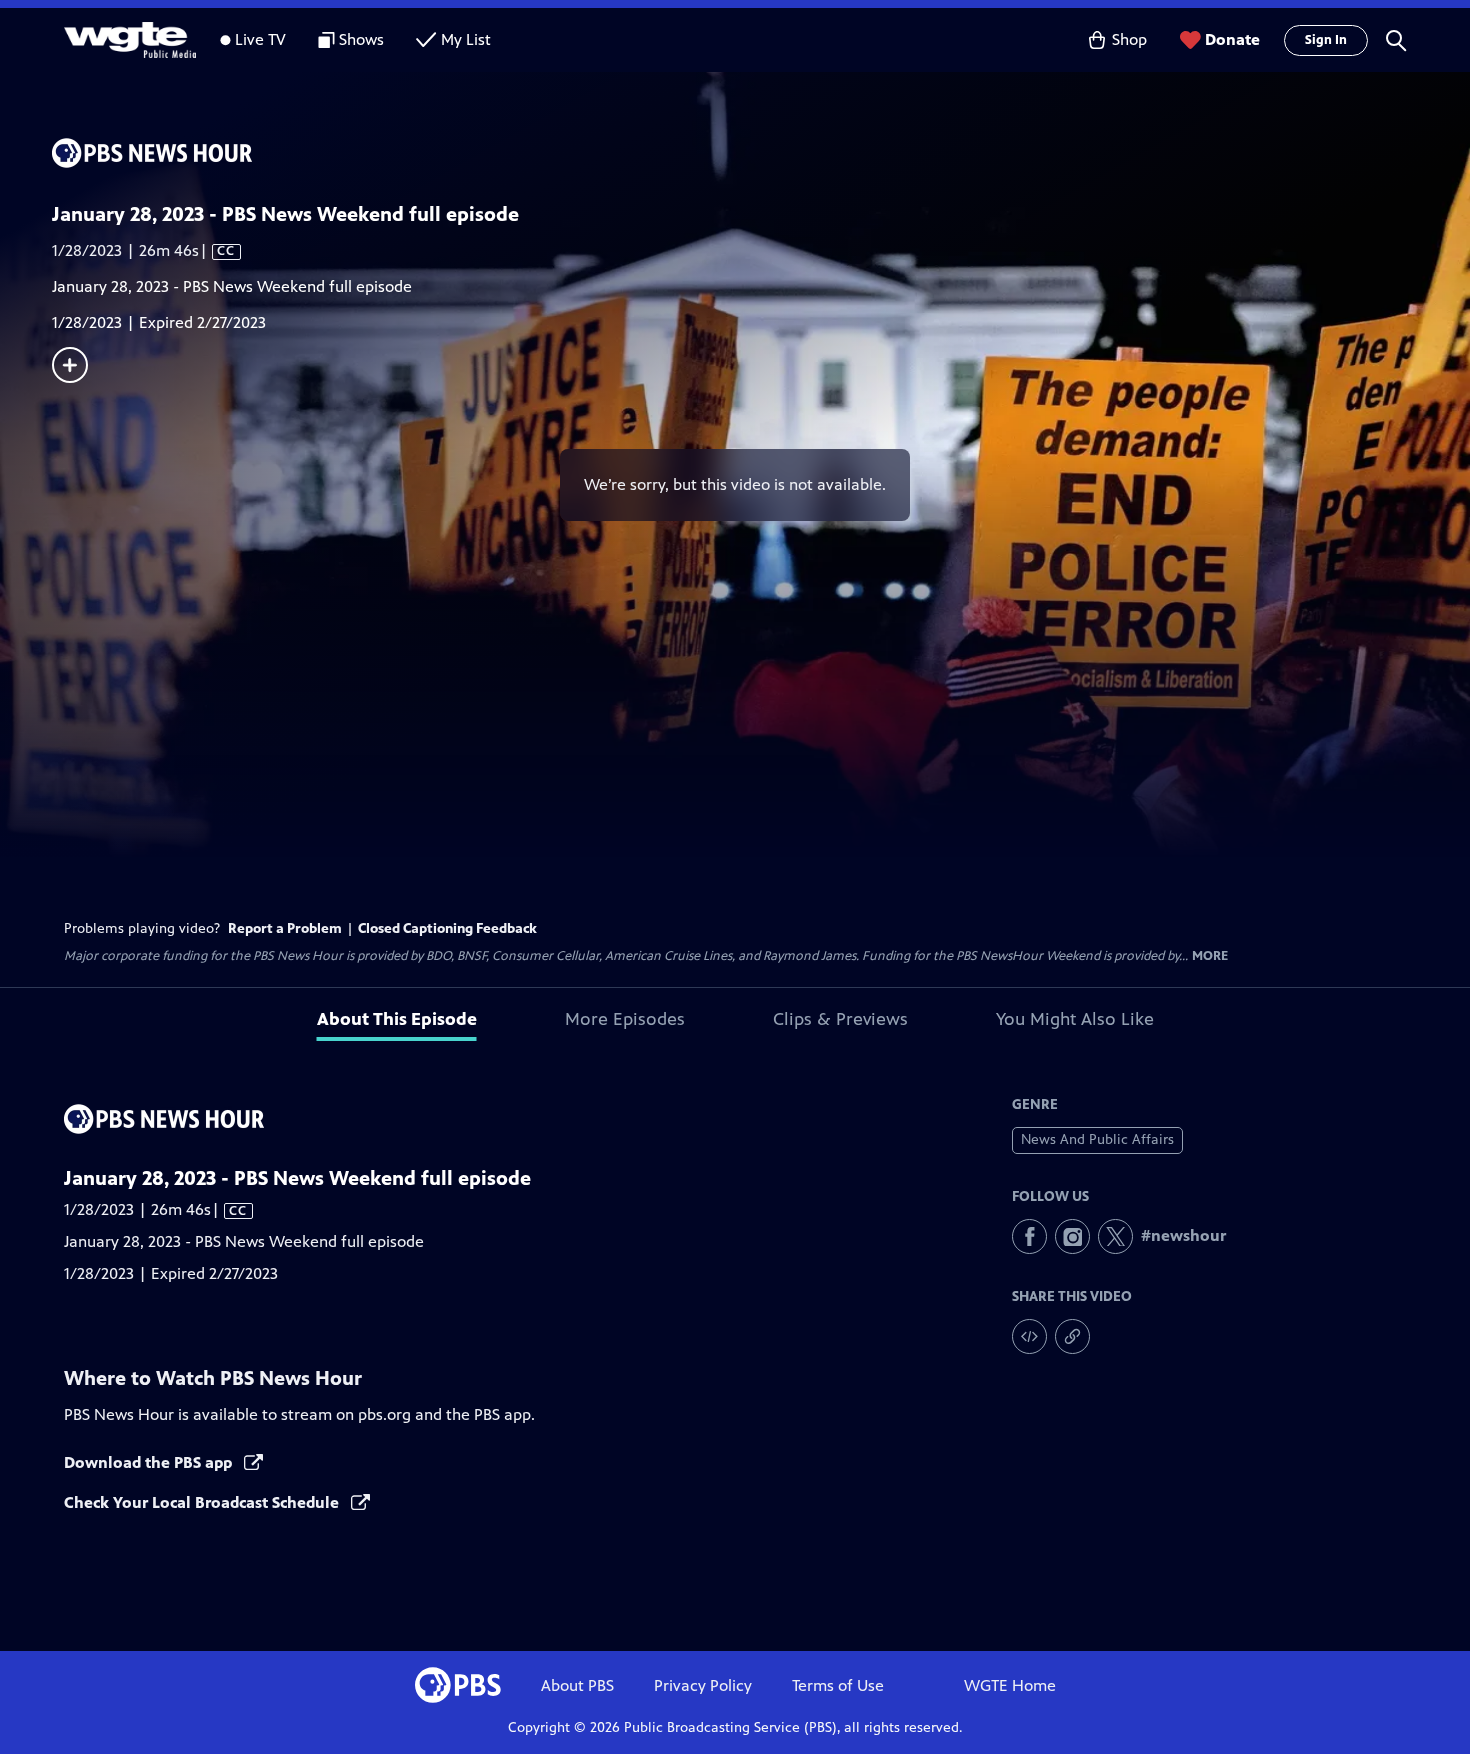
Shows (361, 39)
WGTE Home (1010, 1685)
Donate (1232, 39)
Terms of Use (838, 1685)
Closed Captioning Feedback (447, 928)
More (1210, 956)
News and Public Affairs (1097, 1139)
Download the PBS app (150, 1462)
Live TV (260, 39)
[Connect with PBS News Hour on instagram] (1072, 1236)
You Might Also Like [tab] (1075, 1019)
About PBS (577, 1685)
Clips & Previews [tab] (840, 1019)
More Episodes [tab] (625, 1019)
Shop (1129, 39)
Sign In (1326, 40)
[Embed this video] (1029, 1336)
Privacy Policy (703, 1685)
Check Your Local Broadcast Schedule (203, 1502)
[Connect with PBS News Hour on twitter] (1115, 1236)
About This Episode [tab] (397, 1019)
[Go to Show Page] (761, 153)
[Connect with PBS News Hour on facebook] (1029, 1236)
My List (466, 39)
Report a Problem (285, 928)
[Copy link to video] (1072, 1336)
